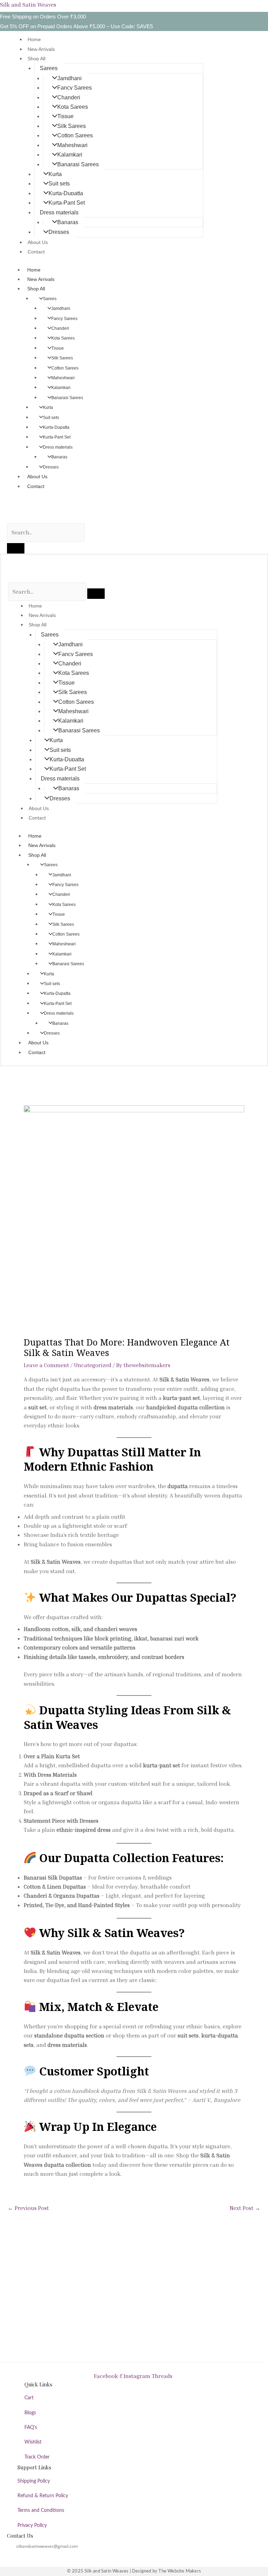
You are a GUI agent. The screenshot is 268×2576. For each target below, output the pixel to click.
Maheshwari (72, 145)
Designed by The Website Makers (166, 2571)
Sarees (49, 68)
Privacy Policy (32, 2525)
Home (34, 39)
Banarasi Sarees (78, 164)
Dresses (59, 232)
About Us (38, 242)
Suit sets (59, 184)
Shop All (36, 59)
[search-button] (16, 548)
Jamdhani (69, 78)
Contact (36, 252)
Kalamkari (70, 155)
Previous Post (28, 2208)
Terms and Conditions (41, 2510)
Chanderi (69, 97)
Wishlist (33, 2442)
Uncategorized (93, 1365)
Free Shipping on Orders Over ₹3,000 (43, 17)
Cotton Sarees (75, 135)
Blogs (30, 2413)
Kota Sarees (73, 107)
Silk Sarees (72, 126)
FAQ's (31, 2428)
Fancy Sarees (75, 88)
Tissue (65, 116)
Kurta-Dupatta (66, 193)
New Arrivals (41, 49)
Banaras (68, 222)
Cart (29, 2398)
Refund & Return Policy (43, 2496)
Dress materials (59, 212)
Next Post (245, 2208)
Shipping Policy (34, 2481)
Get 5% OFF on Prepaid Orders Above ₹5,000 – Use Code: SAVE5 (76, 26)
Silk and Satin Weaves (28, 5)
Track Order (37, 2457)
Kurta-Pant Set (67, 203)
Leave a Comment (46, 1365)
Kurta (55, 174)
